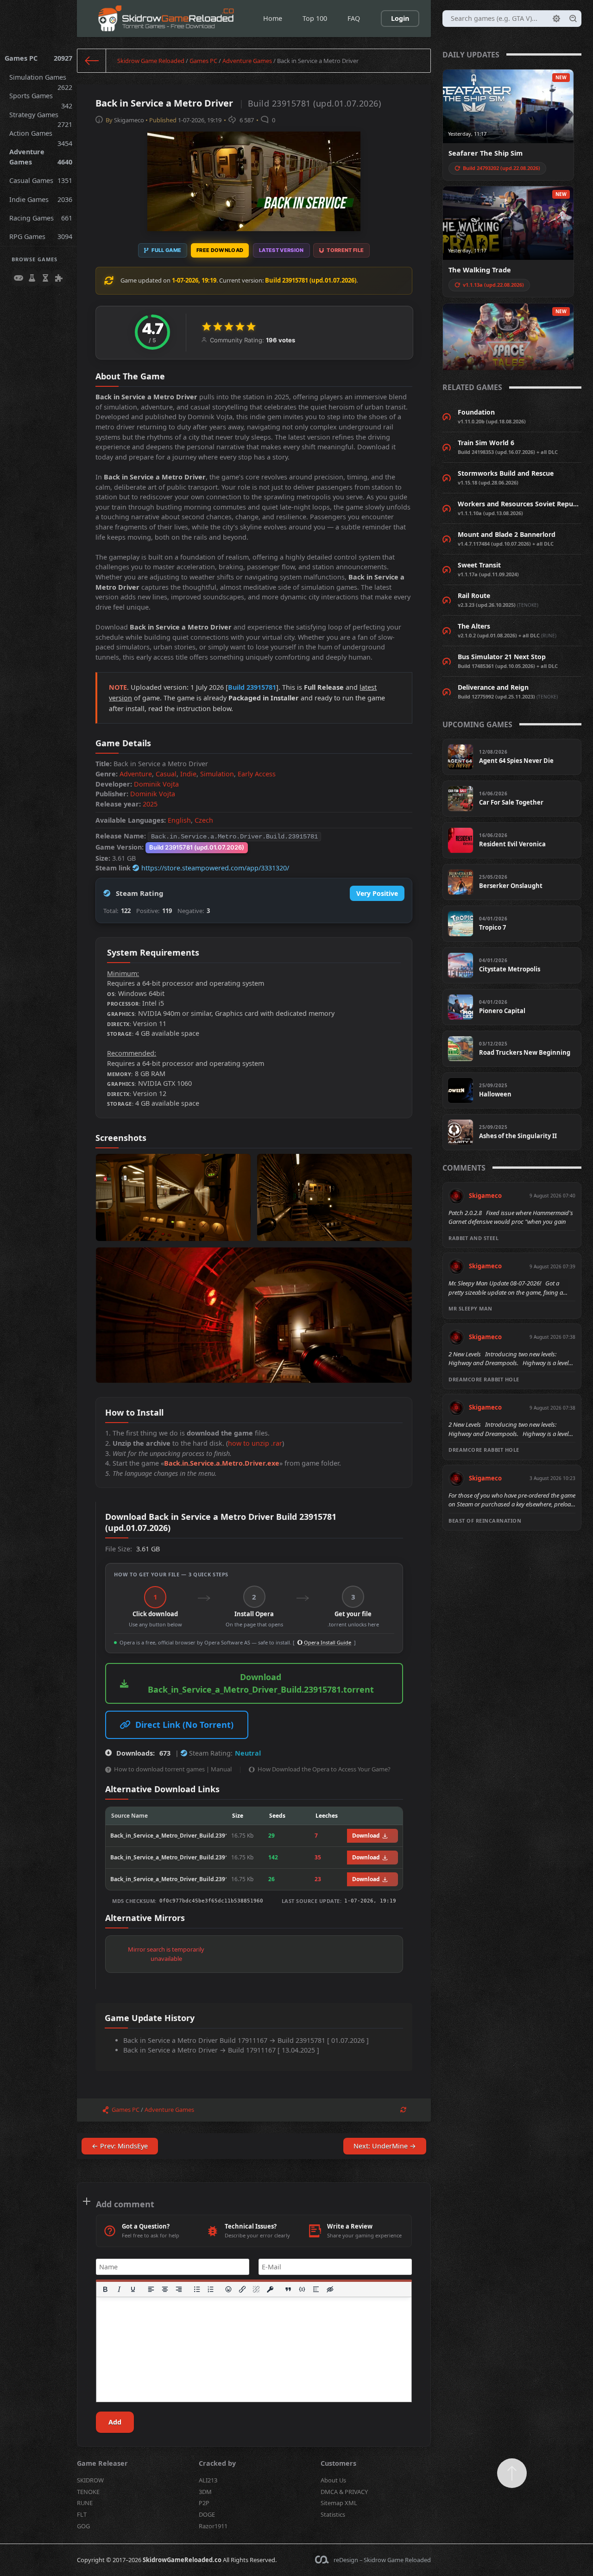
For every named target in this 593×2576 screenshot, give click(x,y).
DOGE (207, 2514)
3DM (205, 2492)
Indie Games (41, 199)
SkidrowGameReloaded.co (182, 2560)
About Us (333, 2480)
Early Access (257, 774)
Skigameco (129, 120)
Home (273, 18)
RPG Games (41, 236)
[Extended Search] (556, 19)
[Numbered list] (211, 2289)
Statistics (333, 2514)
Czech (204, 820)
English (179, 820)
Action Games (41, 136)
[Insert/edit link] (243, 2289)
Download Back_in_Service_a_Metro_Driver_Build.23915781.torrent (261, 1683)
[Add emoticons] (229, 2289)
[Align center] (165, 2289)
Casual (166, 774)
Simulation (217, 774)
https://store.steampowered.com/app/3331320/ (215, 868)
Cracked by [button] (217, 2463)
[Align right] (179, 2289)
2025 (150, 804)
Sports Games (41, 98)
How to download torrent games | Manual (173, 1769)
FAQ (354, 18)
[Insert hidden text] (330, 2289)
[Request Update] (403, 2110)
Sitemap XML (339, 2503)
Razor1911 (213, 2526)
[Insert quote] (289, 2289)
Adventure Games (41, 157)
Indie (188, 774)
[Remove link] (257, 2289)
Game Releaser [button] (102, 2463)
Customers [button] (338, 2463)
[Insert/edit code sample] (303, 2289)
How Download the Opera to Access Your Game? (324, 1769)
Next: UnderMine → (385, 2146)
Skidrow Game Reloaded (151, 61)
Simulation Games (41, 80)
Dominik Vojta (156, 784)
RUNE (85, 2503)
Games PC (38, 58)
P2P (204, 2503)
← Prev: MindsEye (120, 2146)
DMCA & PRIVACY (344, 2492)
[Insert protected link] (271, 2289)
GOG (83, 2526)
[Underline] (133, 2289)
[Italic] (119, 2289)
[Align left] (151, 2289)
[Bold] (105, 2289)
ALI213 (208, 2480)
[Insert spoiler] (316, 2289)
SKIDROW (90, 2480)
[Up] (512, 2473)
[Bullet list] (197, 2289)
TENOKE (88, 2492)
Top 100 (315, 18)
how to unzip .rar (255, 1443)
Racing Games (41, 218)
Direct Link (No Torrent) (184, 1725)
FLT (82, 2514)
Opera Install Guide (327, 1642)
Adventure (136, 774)
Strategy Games (41, 117)
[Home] (92, 61)
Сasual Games (41, 180)
